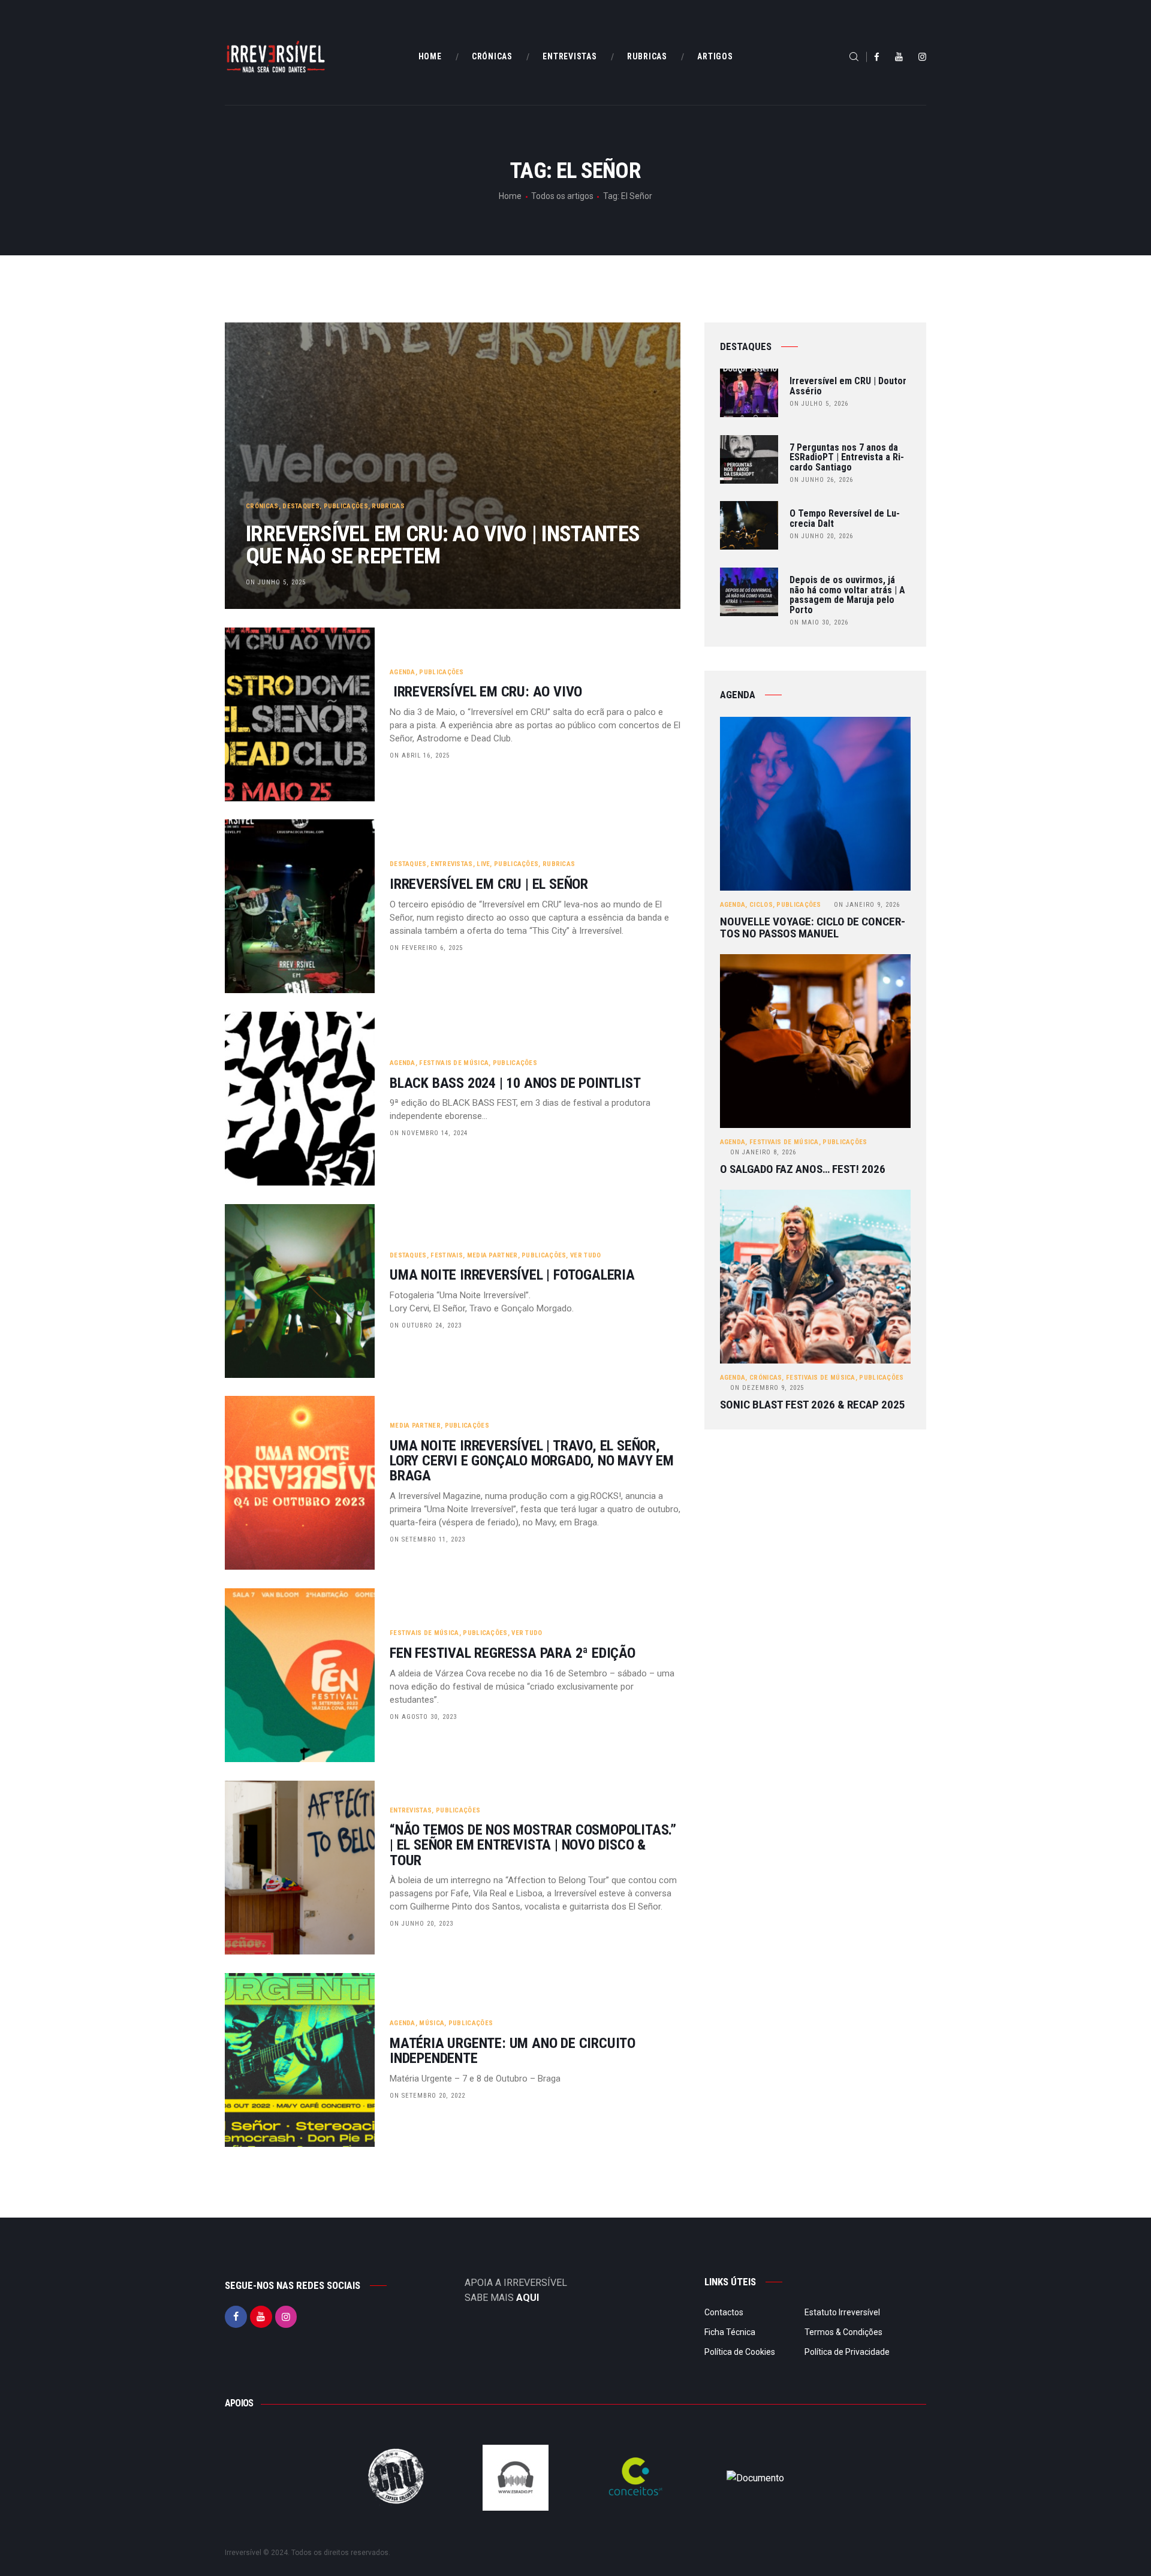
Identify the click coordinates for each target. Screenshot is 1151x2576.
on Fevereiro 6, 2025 (426, 948)
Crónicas (262, 506)
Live (483, 864)
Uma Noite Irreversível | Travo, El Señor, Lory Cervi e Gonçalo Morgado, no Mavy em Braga (532, 1461)
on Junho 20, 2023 (421, 1924)
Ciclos (761, 905)
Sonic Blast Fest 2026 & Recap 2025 (813, 1405)
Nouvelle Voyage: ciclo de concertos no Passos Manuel (813, 928)
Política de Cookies (740, 2352)
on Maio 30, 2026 (819, 622)
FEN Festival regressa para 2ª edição (513, 1653)
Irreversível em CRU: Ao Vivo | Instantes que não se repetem (443, 545)
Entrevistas (451, 864)
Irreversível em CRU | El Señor (489, 884)
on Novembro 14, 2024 (429, 1133)
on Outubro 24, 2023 (426, 1325)
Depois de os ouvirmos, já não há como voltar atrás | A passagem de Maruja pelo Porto (847, 595)
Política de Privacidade (847, 2352)
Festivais (447, 1255)
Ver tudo (585, 1255)
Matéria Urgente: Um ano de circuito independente (513, 2051)
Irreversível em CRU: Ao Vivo (488, 692)
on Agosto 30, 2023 (423, 1717)
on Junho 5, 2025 (276, 582)
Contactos (724, 2312)
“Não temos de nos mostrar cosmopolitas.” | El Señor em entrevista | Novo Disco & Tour (533, 1845)
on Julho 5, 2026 (819, 404)
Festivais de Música (454, 1063)
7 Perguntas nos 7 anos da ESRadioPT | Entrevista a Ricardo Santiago (847, 458)
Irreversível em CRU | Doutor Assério (848, 387)
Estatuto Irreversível (842, 2312)
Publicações (346, 506)
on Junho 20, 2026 (821, 536)
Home (510, 196)
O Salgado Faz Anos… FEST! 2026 (803, 1169)
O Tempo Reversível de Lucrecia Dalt (845, 519)
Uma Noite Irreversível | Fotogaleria (512, 1275)
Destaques (301, 506)
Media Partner (492, 1255)
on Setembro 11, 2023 (427, 1539)
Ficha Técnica (730, 2332)
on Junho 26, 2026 (821, 480)
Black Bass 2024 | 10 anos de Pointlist (515, 1083)
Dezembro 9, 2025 (767, 1388)
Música (432, 2023)
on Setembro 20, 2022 (427, 2096)
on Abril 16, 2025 (420, 755)
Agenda (403, 672)
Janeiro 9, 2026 (867, 905)
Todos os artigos (562, 196)
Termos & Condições (843, 2332)
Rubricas (388, 506)
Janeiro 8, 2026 (763, 1152)
